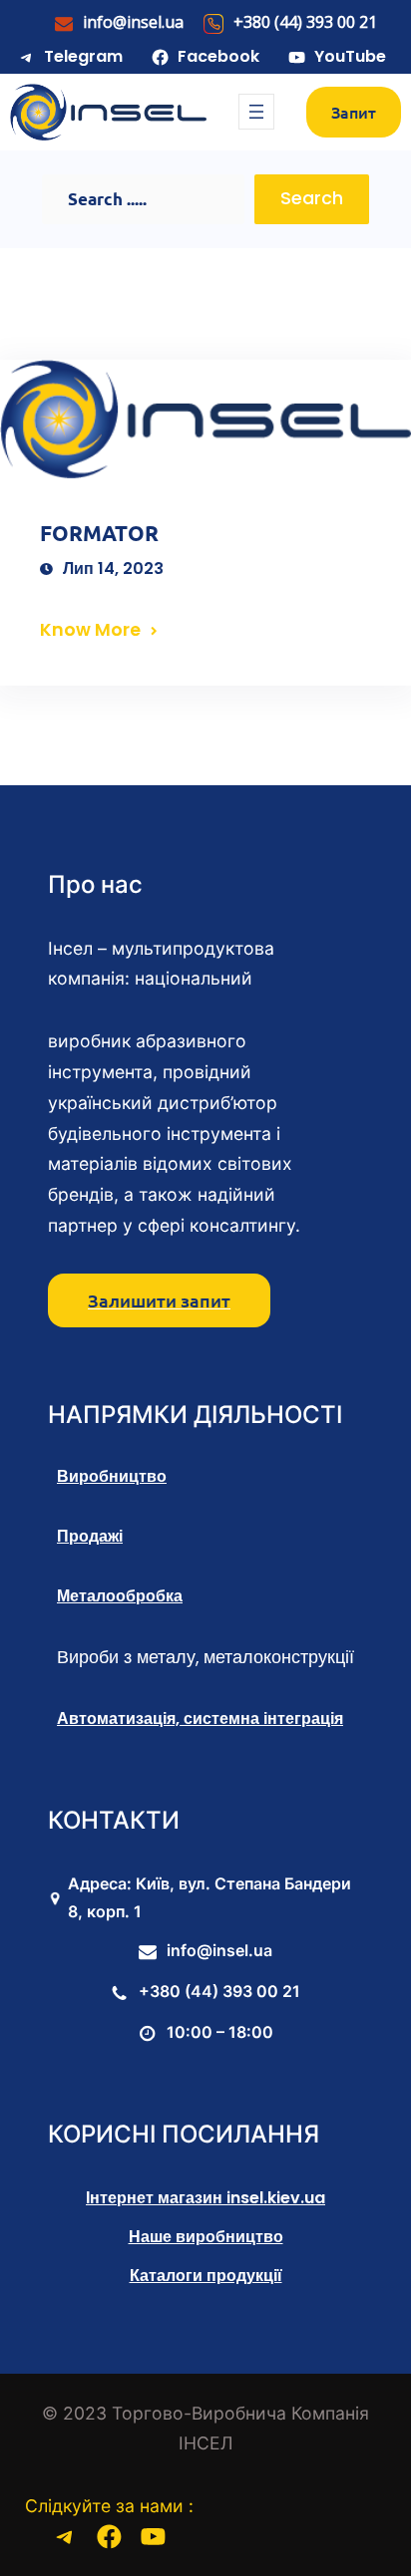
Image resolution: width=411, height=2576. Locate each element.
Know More (90, 630)
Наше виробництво (206, 2237)
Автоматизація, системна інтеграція (200, 1718)
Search (312, 198)
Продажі (90, 1536)
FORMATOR (99, 533)
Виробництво (112, 1476)
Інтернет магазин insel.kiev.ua (205, 2198)
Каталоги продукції (206, 2276)
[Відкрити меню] (256, 112)
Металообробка (120, 1596)
